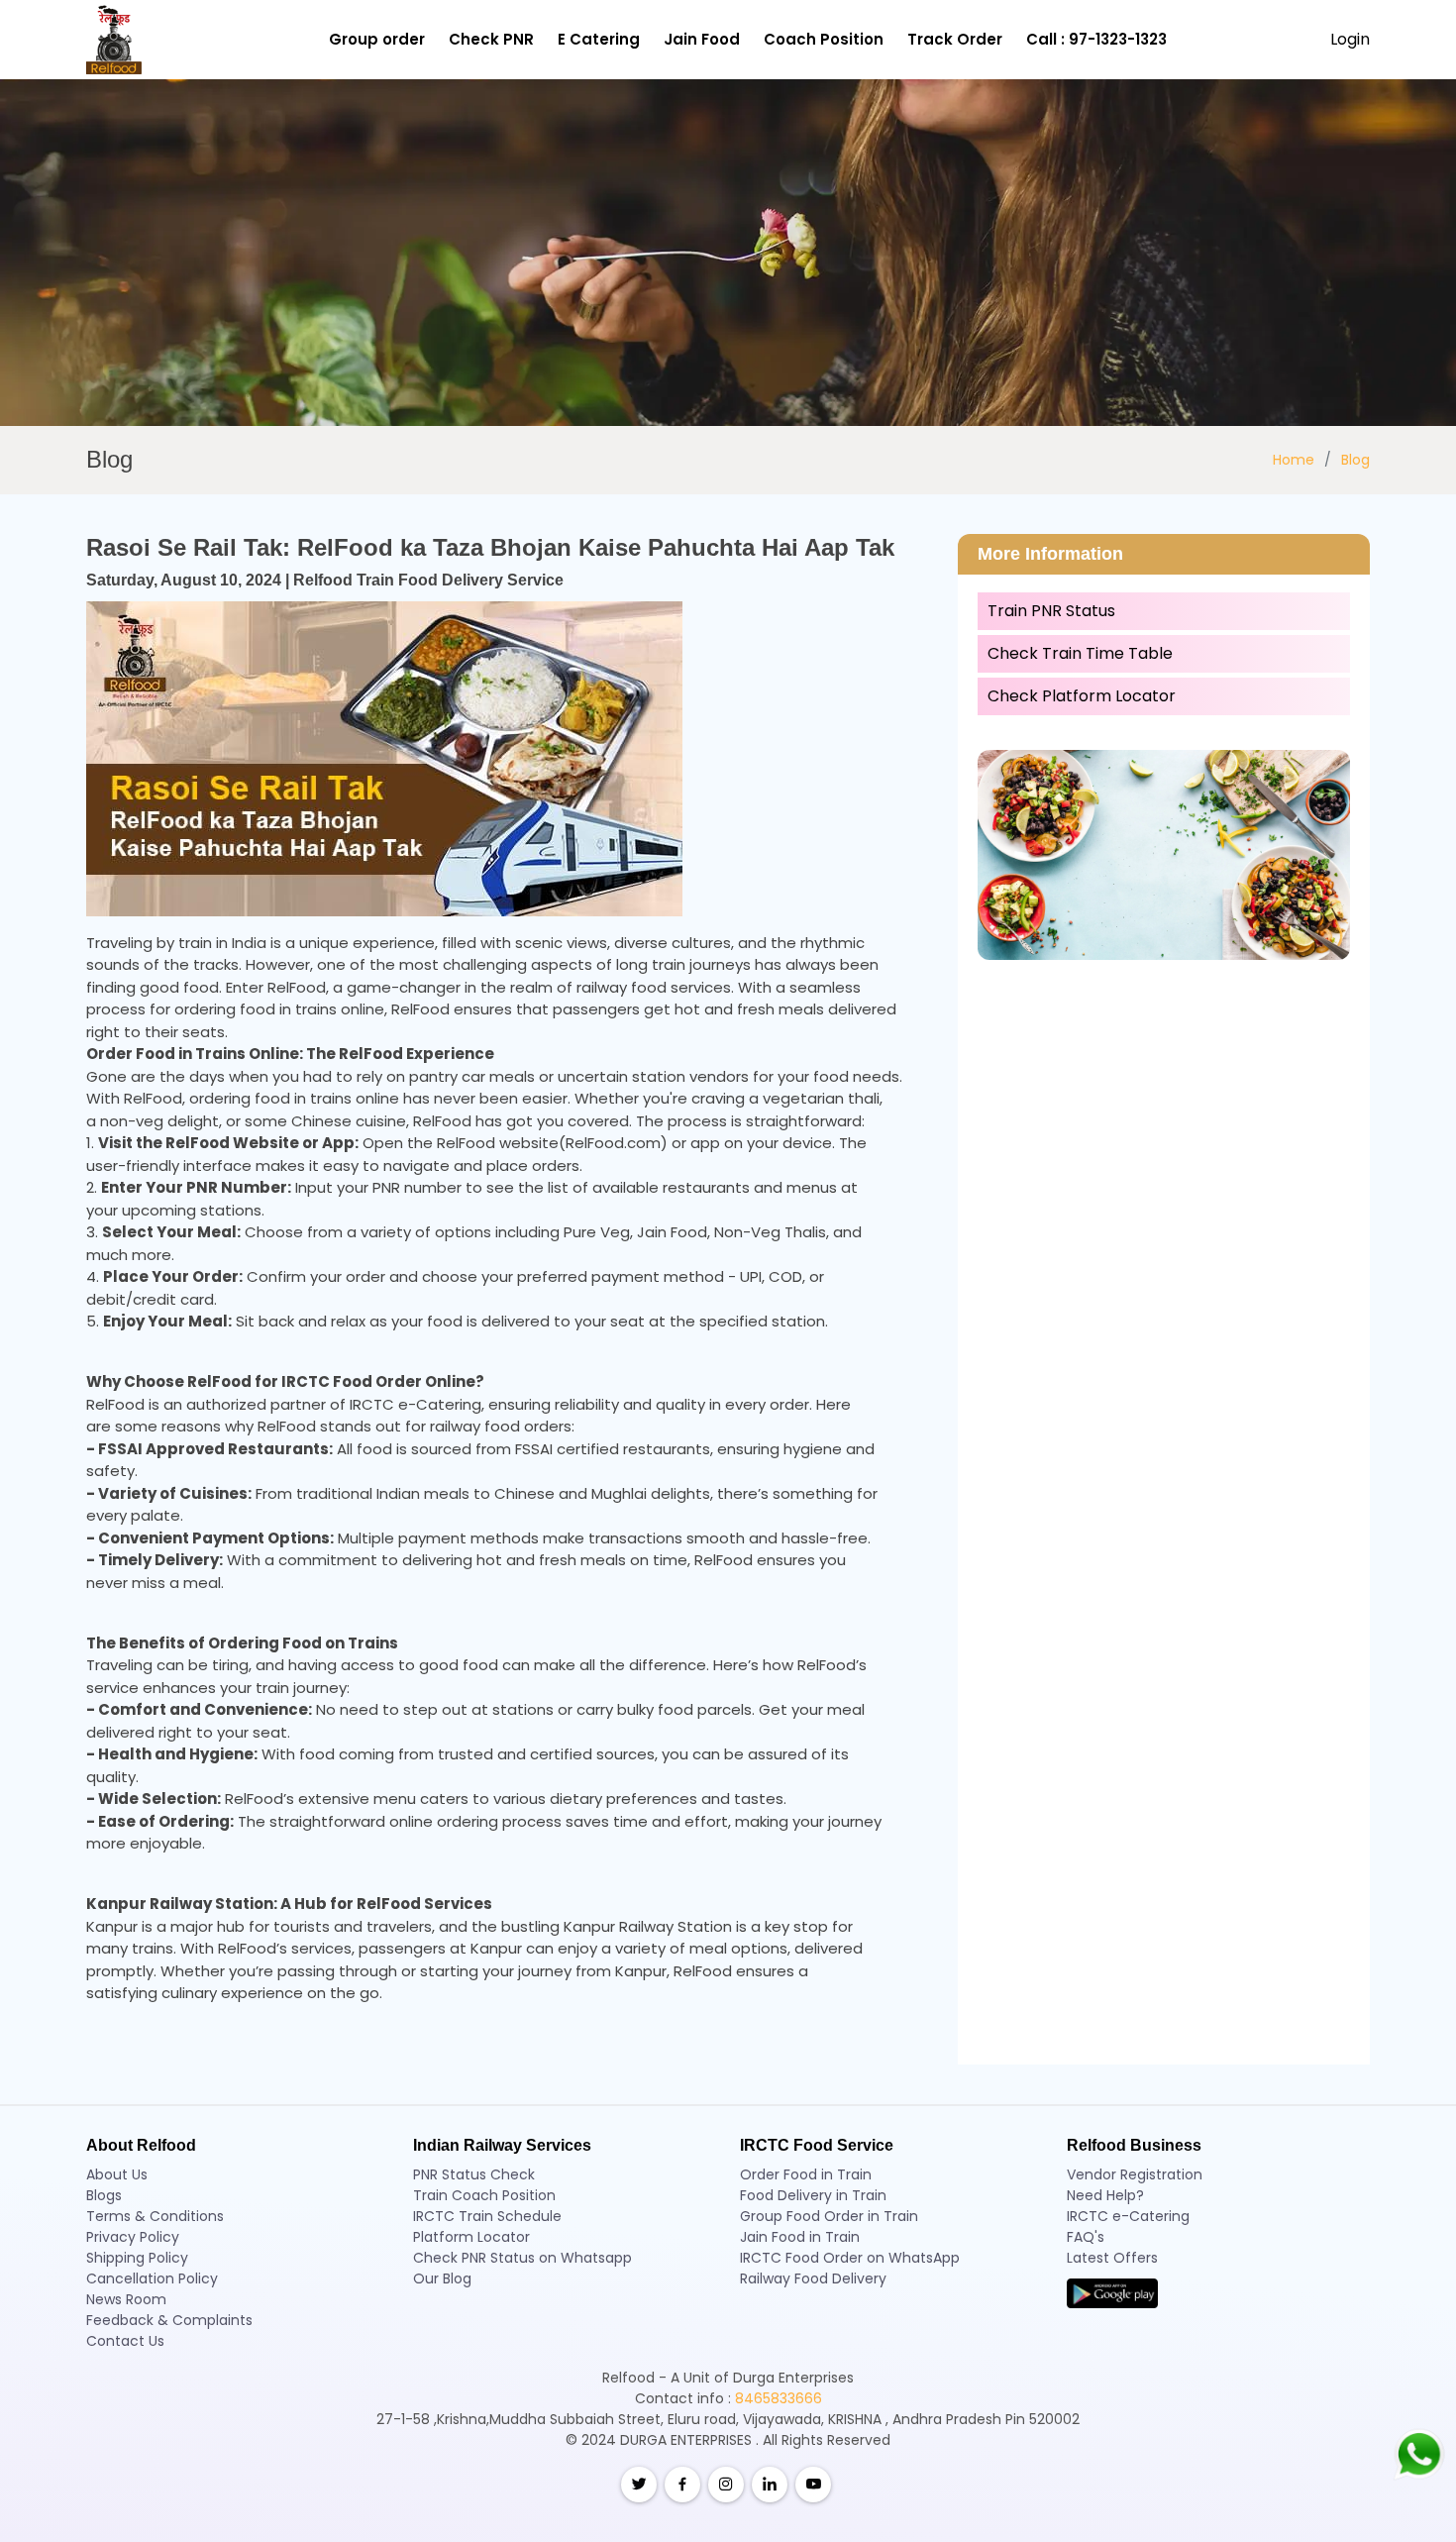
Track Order (955, 39)
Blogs (104, 2195)
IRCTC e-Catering (1128, 2216)
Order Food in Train (806, 2174)
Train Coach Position (484, 2195)
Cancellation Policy (152, 2278)
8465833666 (779, 2398)
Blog (1355, 460)
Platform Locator (471, 2237)
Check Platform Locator (1082, 696)
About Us (117, 2174)
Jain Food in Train (800, 2237)
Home (1294, 460)
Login (1350, 39)
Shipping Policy (137, 2258)
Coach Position (824, 39)
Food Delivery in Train (813, 2195)
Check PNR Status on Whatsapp (522, 2258)
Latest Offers (1112, 2258)
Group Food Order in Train (829, 2216)
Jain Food (702, 39)
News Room (126, 2299)
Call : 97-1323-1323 (1096, 39)
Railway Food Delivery (813, 2278)
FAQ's (1086, 2237)
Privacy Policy (133, 2237)
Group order (377, 39)
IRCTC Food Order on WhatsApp (850, 2258)
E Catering (599, 39)
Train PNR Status (1051, 611)
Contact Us (125, 2341)
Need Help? (1105, 2195)
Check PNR (491, 39)
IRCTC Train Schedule (487, 2216)
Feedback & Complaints (169, 2320)
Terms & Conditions (155, 2216)
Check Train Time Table (1080, 653)
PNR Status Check (474, 2174)
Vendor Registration (1135, 2174)
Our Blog (442, 2278)
